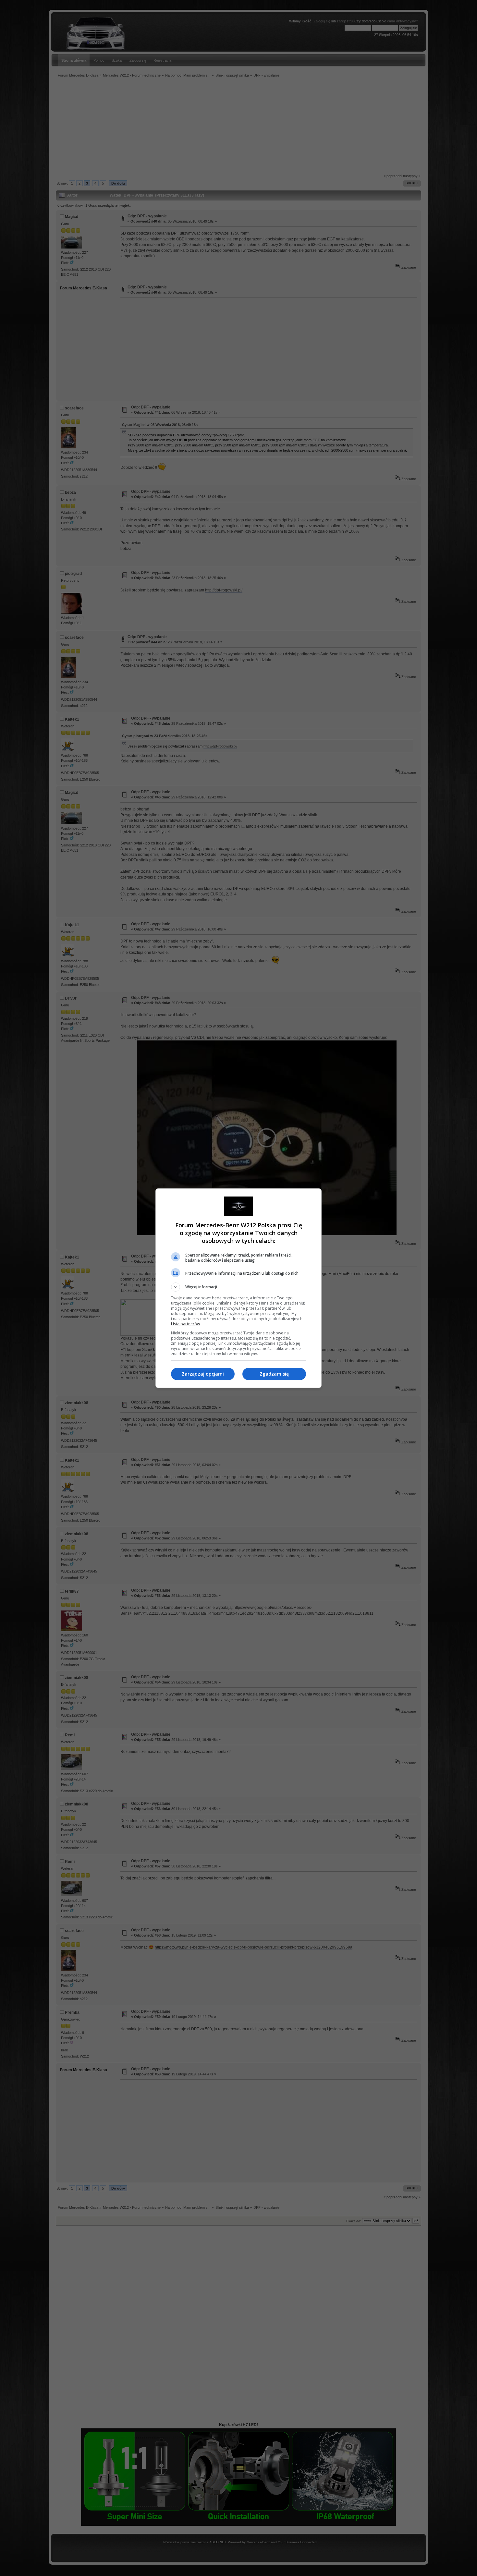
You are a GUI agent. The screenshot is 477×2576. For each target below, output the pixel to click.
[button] (238, 1287)
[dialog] (238, 1288)
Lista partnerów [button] (185, 1324)
